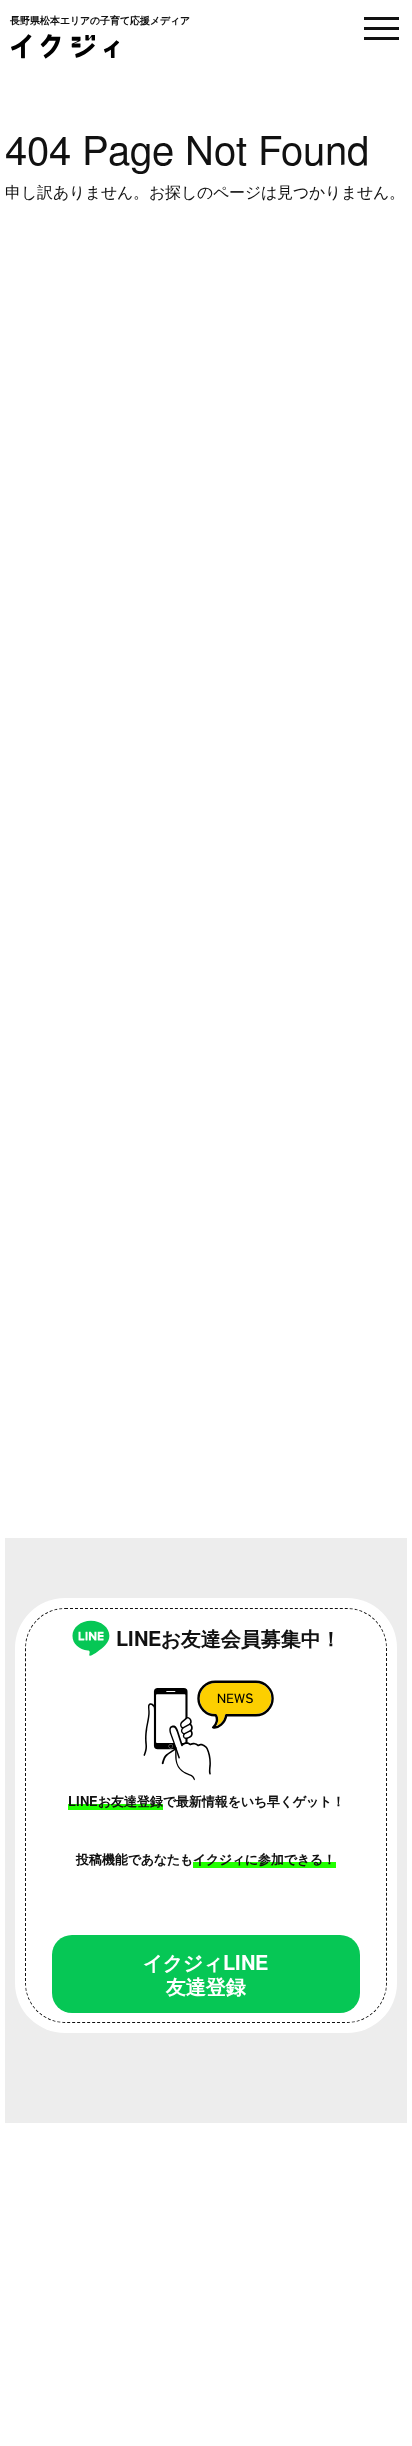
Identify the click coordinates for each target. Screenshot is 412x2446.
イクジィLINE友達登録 (205, 1973)
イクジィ (65, 46)
